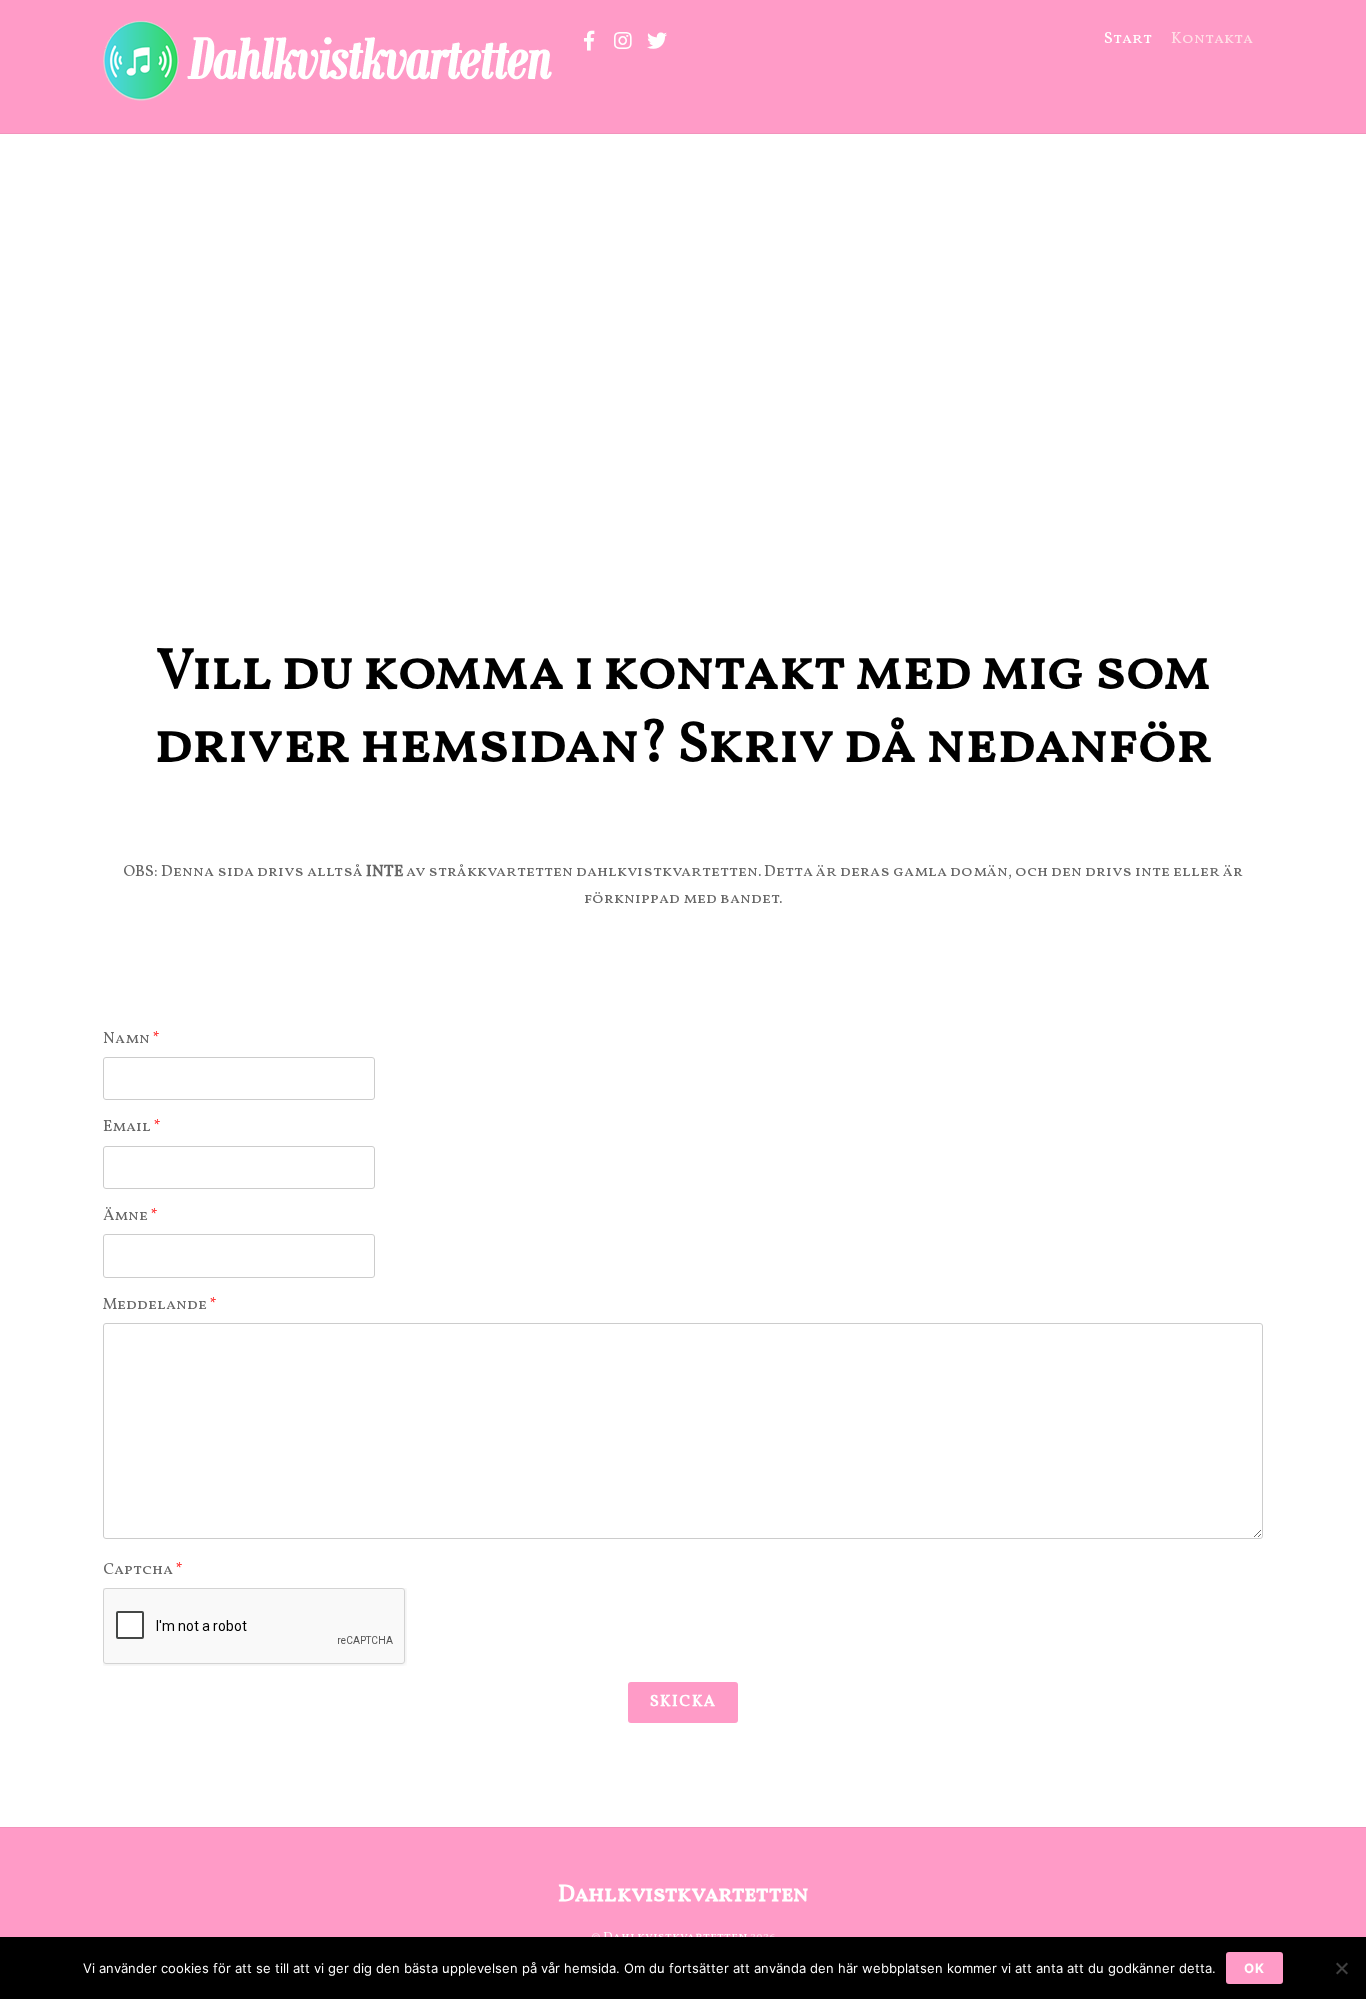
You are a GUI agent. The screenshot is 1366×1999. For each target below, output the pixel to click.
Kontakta (1212, 39)
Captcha (143, 1570)
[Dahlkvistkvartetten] (331, 94)
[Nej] (1341, 1968)
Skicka (682, 1702)
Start (1128, 39)
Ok (1254, 1968)
